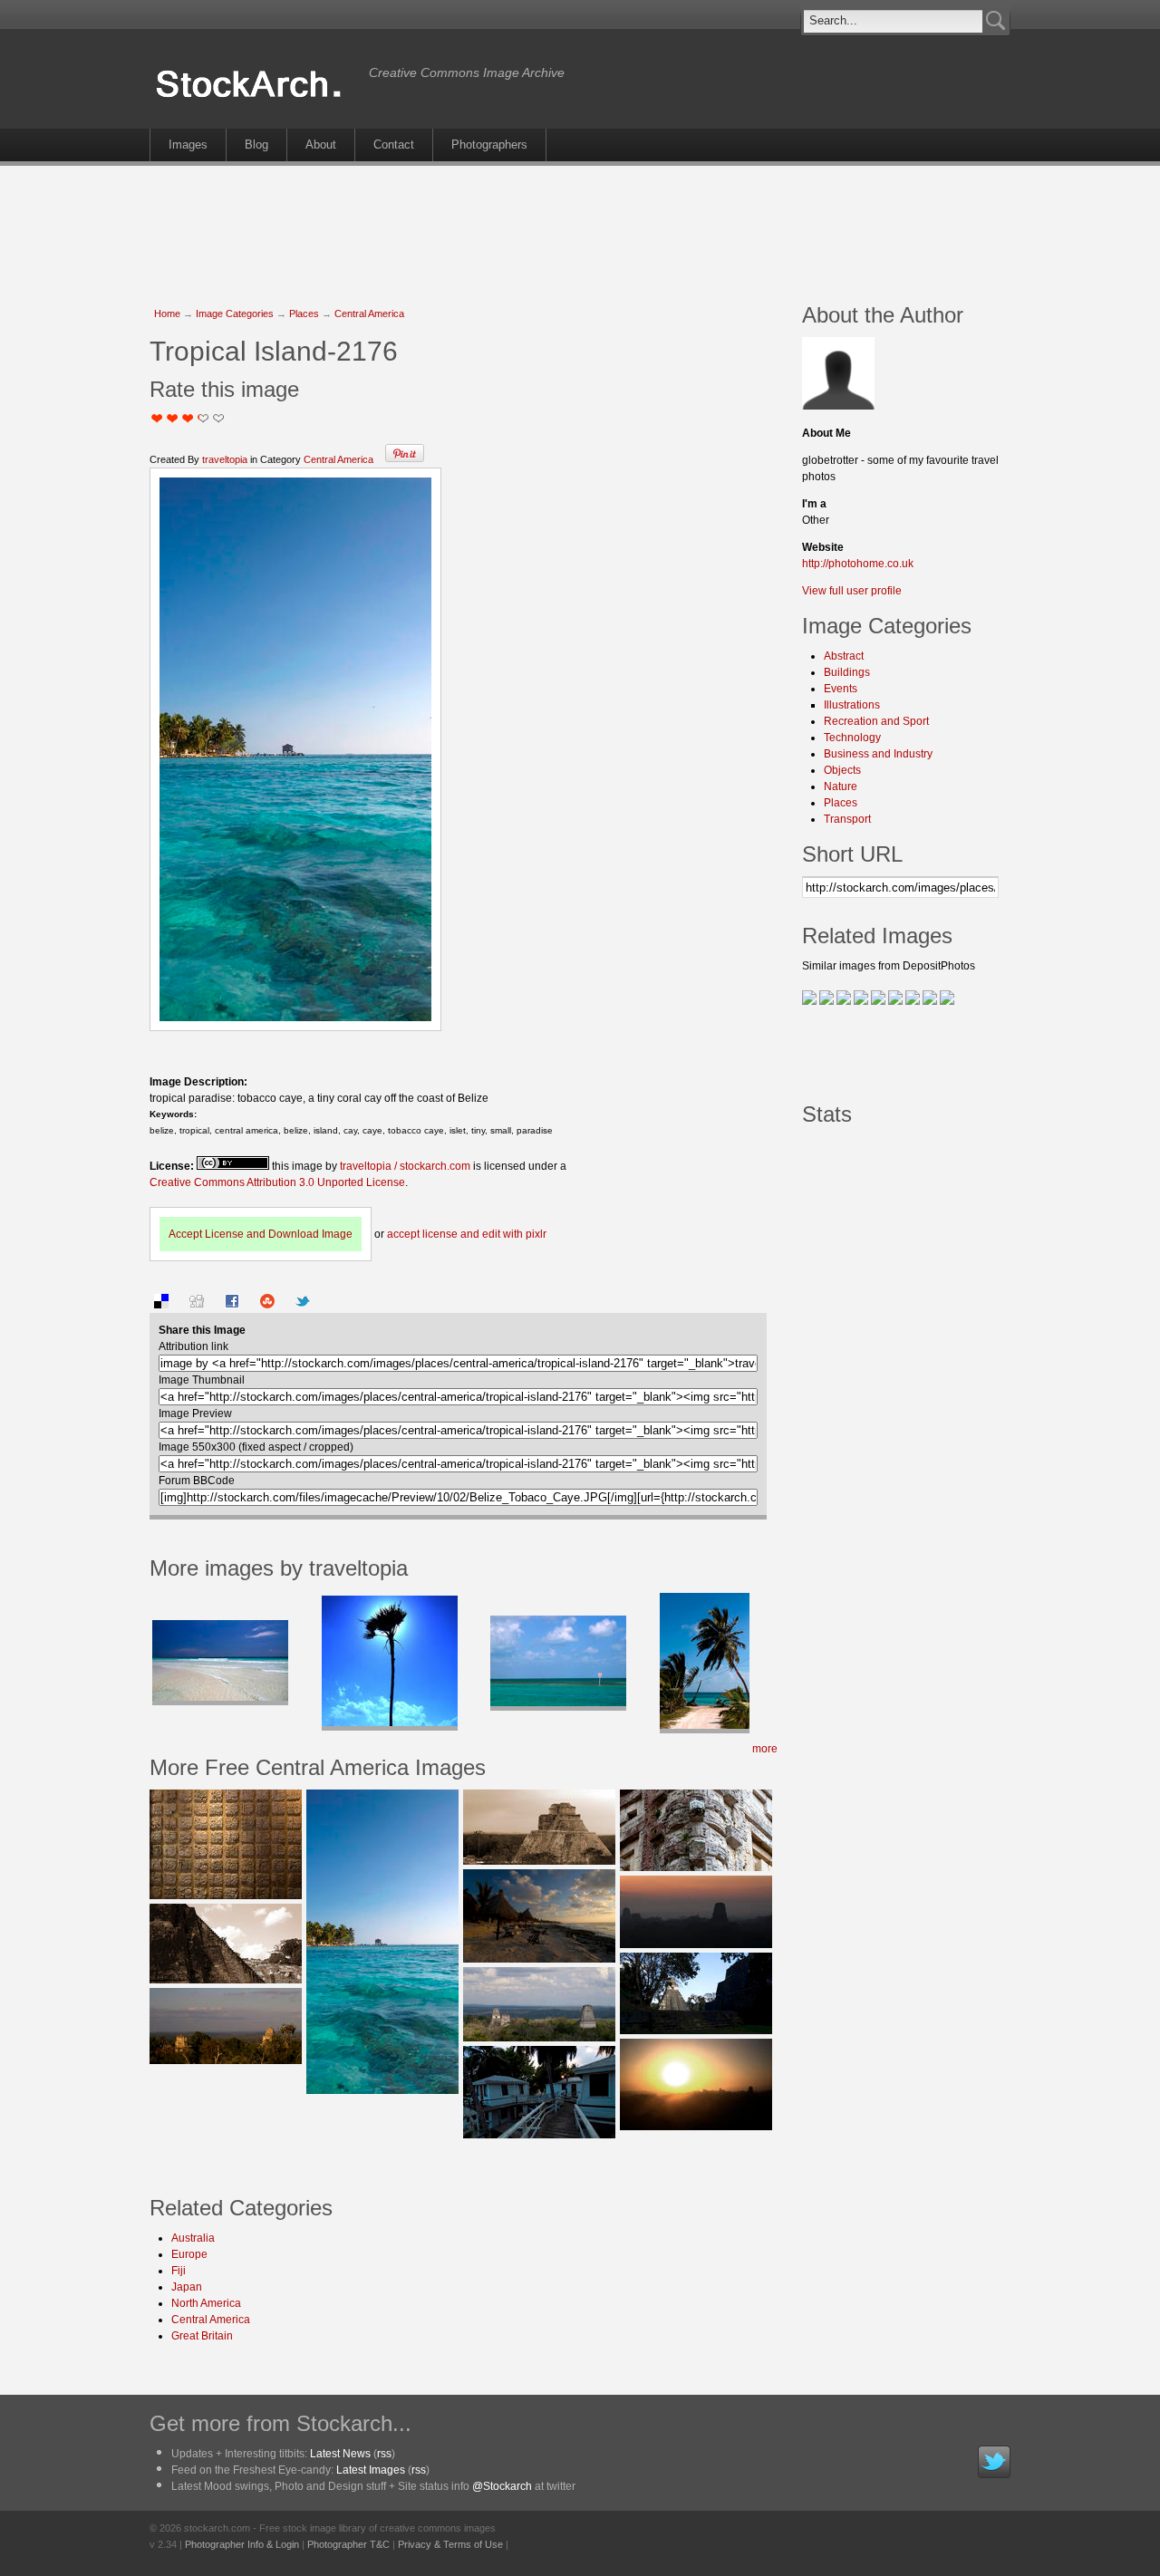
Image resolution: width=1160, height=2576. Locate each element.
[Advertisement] (580, 225)
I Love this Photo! (219, 418)
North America (206, 2303)
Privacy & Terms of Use (450, 2544)
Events (841, 689)
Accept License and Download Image (261, 1234)
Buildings (847, 672)
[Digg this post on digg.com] (197, 1305)
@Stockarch (502, 2486)
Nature (841, 786)
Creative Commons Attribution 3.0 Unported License (277, 1182)
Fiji (179, 2271)
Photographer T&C (348, 2544)
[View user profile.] (838, 406)
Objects (842, 770)
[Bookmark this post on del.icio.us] (161, 1305)
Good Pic (188, 418)
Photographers (489, 145)
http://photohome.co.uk (858, 564)
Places (304, 314)
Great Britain (202, 2336)
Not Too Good (157, 418)
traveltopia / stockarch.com (405, 1166)
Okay (173, 418)
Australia (193, 2238)
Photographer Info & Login (242, 2544)
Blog (256, 145)
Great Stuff (198, 418)
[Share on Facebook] (232, 1305)
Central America (369, 314)
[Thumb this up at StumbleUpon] (267, 1305)
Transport (847, 819)
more (765, 1749)
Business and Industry (878, 754)
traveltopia (225, 459)
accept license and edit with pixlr (467, 1234)
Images (188, 145)
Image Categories (235, 314)
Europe (189, 2254)
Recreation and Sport (876, 721)
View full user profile (852, 591)
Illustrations (852, 705)
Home (167, 314)
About (321, 145)
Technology (852, 738)
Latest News (340, 2454)
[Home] (255, 98)
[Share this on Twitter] (303, 1305)
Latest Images (371, 2470)
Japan (187, 2287)
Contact (394, 145)
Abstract (844, 656)
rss (384, 2454)
